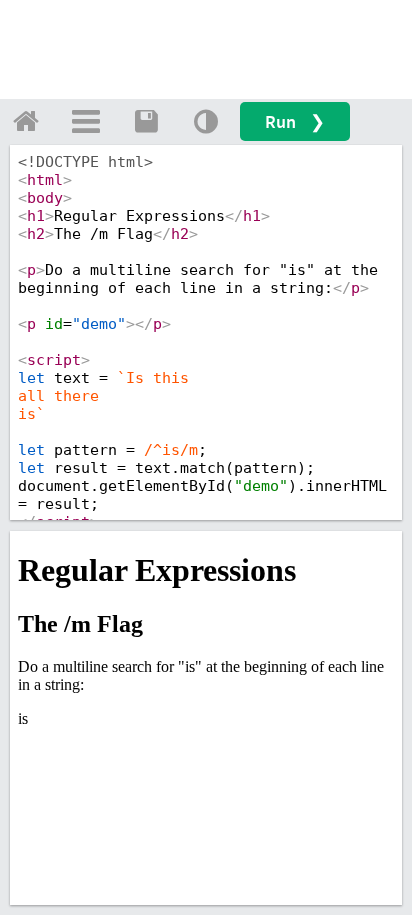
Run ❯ (295, 121)
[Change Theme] (206, 121)
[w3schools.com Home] (26, 121)
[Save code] (146, 121)
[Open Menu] (86, 121)
